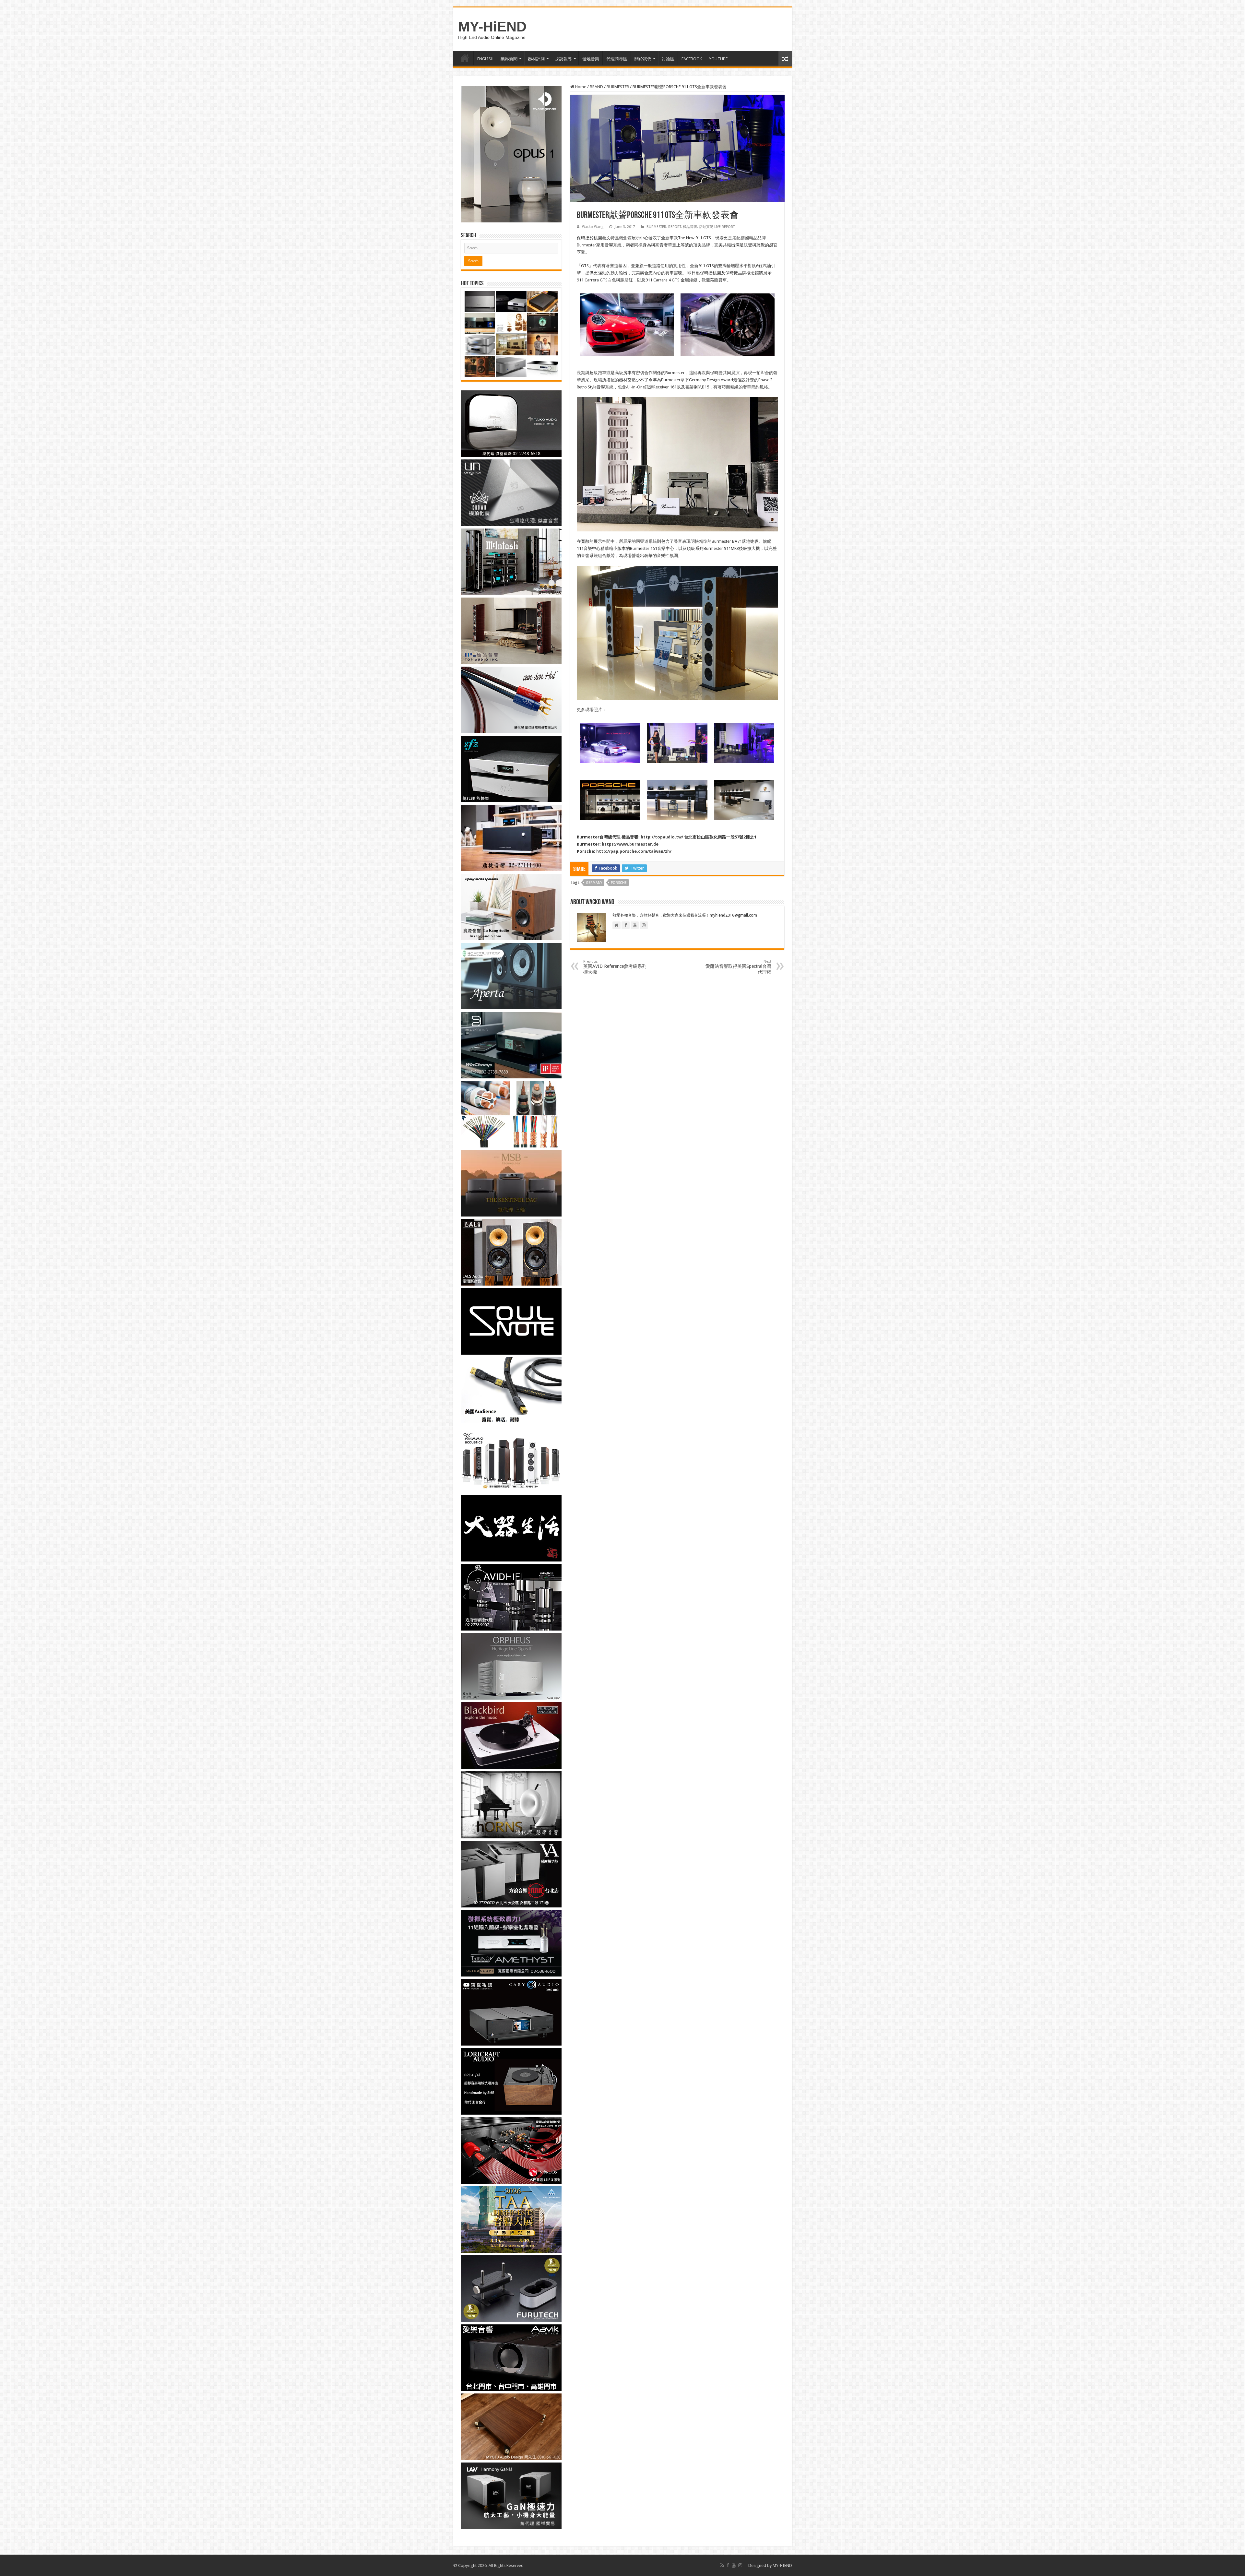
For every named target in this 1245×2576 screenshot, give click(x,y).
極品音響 (690, 227)
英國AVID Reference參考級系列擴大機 (615, 967)
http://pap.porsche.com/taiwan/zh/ (634, 851)
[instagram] (740, 2565)
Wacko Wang (593, 227)
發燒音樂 (591, 59)
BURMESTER (618, 87)
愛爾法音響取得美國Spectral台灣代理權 (738, 967)
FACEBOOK (692, 59)
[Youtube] (734, 2565)
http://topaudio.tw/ (662, 837)
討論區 (668, 59)
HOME (465, 58)
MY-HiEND (492, 27)
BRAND (596, 87)
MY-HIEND (782, 2565)
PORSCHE (619, 883)
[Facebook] (728, 2565)
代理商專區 (617, 59)
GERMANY (594, 883)
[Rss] (722, 2565)
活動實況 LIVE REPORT (717, 227)
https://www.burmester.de (630, 844)
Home (580, 87)
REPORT (675, 227)
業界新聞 (509, 59)
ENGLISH (485, 59)
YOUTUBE (718, 59)
